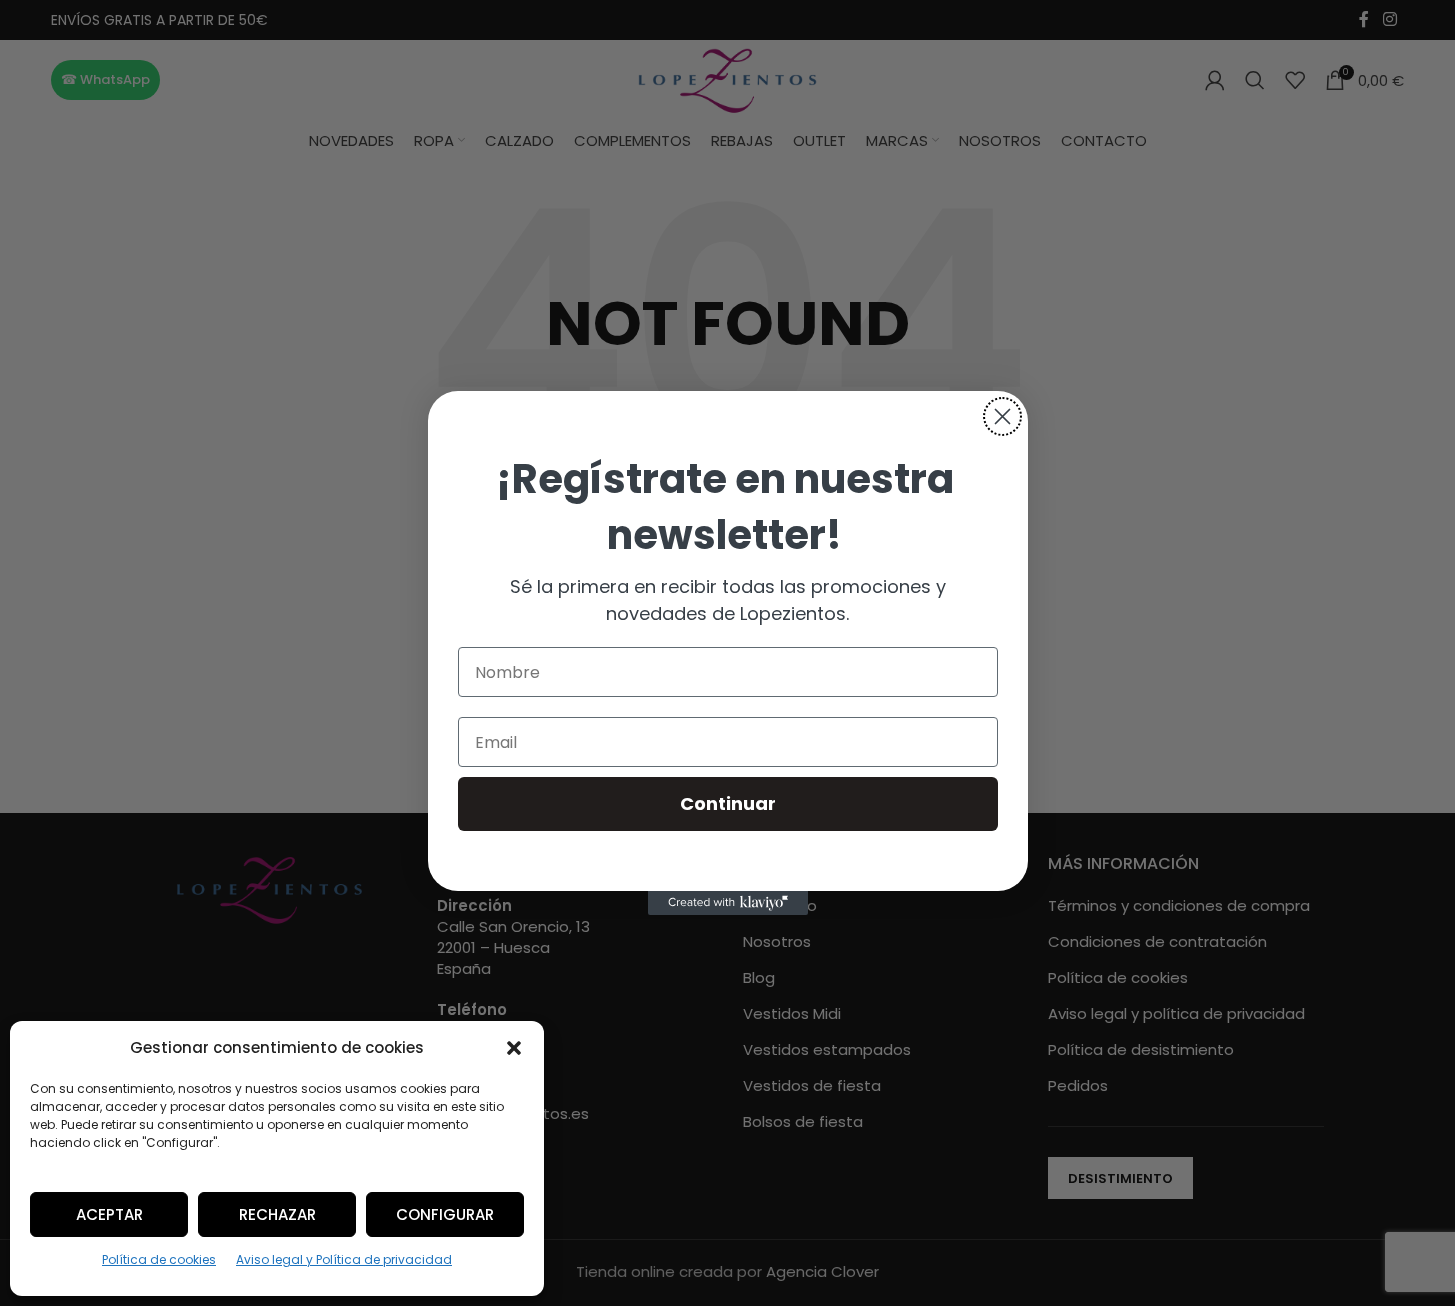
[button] (514, 1048)
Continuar (728, 803)
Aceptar (109, 1214)
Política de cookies (159, 1259)
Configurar (445, 1214)
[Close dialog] (1002, 416)
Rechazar (277, 1214)
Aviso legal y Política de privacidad (344, 1259)
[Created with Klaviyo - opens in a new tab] (728, 903)
